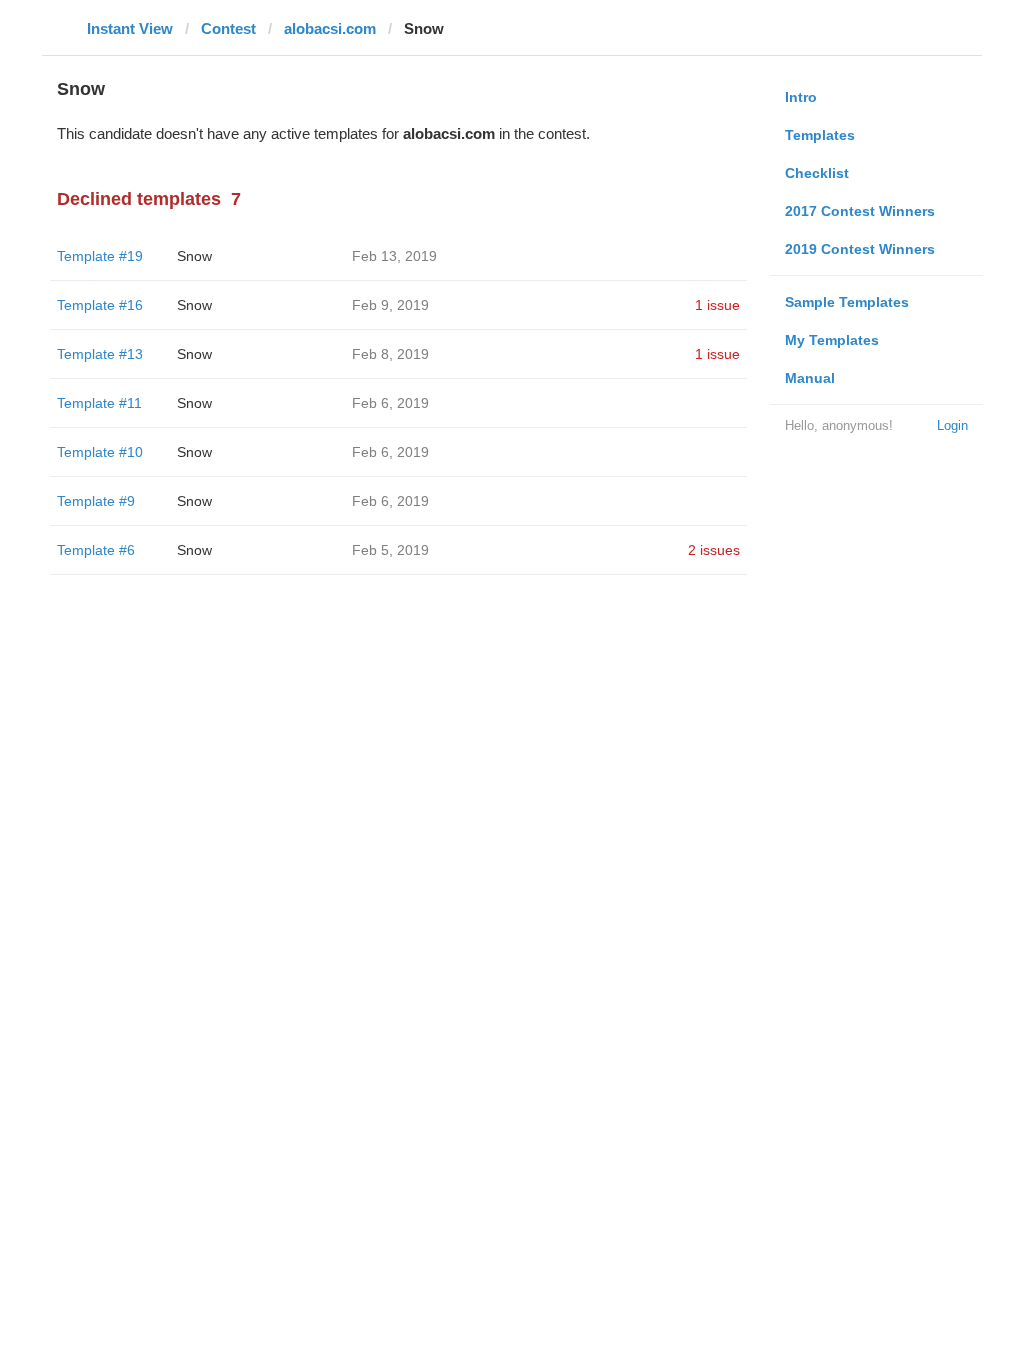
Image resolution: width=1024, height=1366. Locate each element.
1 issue (717, 305)
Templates (820, 135)
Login (952, 425)
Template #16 (100, 305)
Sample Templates (847, 302)
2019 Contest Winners (860, 249)
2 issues (714, 550)
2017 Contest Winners (860, 211)
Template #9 (96, 501)
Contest (228, 28)
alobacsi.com (330, 28)
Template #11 (99, 403)
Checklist (817, 173)
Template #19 (100, 256)
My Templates (832, 340)
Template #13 (100, 354)
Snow (194, 256)
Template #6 (96, 550)
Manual (810, 378)
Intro (801, 97)
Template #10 (100, 452)
